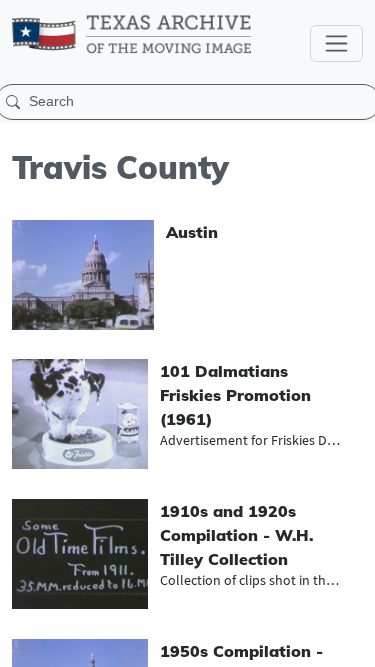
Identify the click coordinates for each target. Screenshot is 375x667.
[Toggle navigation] (336, 43)
